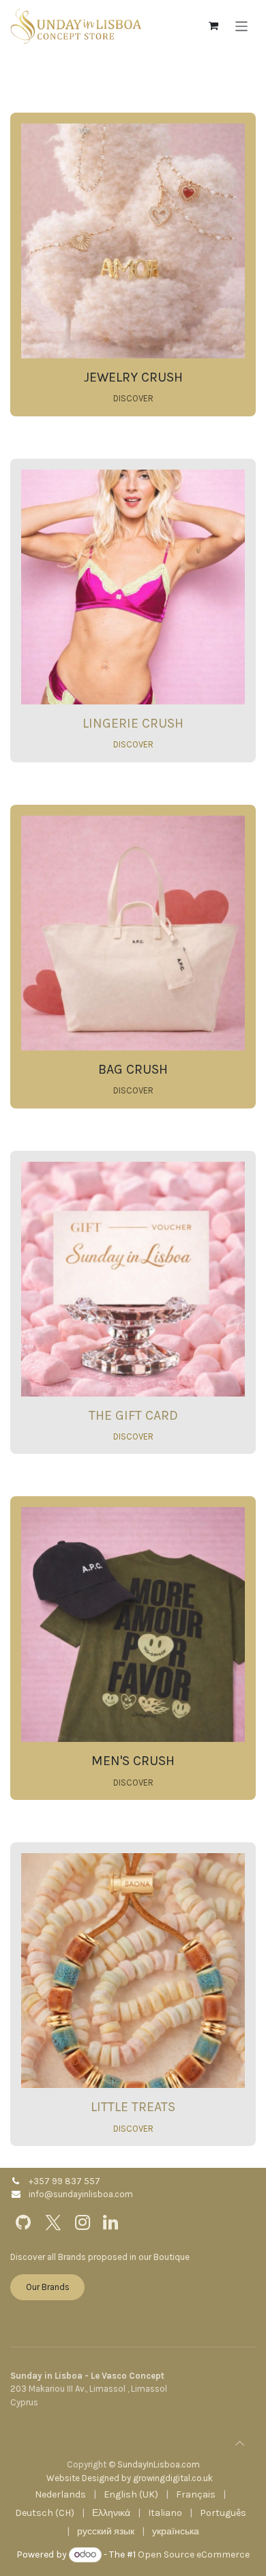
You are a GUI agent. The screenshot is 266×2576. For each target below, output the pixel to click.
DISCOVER (133, 398)
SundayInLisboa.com (159, 2464)
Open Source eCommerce (194, 2554)
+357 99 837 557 (64, 2181)
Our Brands (48, 2287)
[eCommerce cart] (213, 26)
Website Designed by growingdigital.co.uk (130, 2478)
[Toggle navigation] (242, 26)
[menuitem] (60, 2494)
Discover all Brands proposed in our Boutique (100, 2257)
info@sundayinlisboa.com (81, 2194)
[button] (239, 2443)
